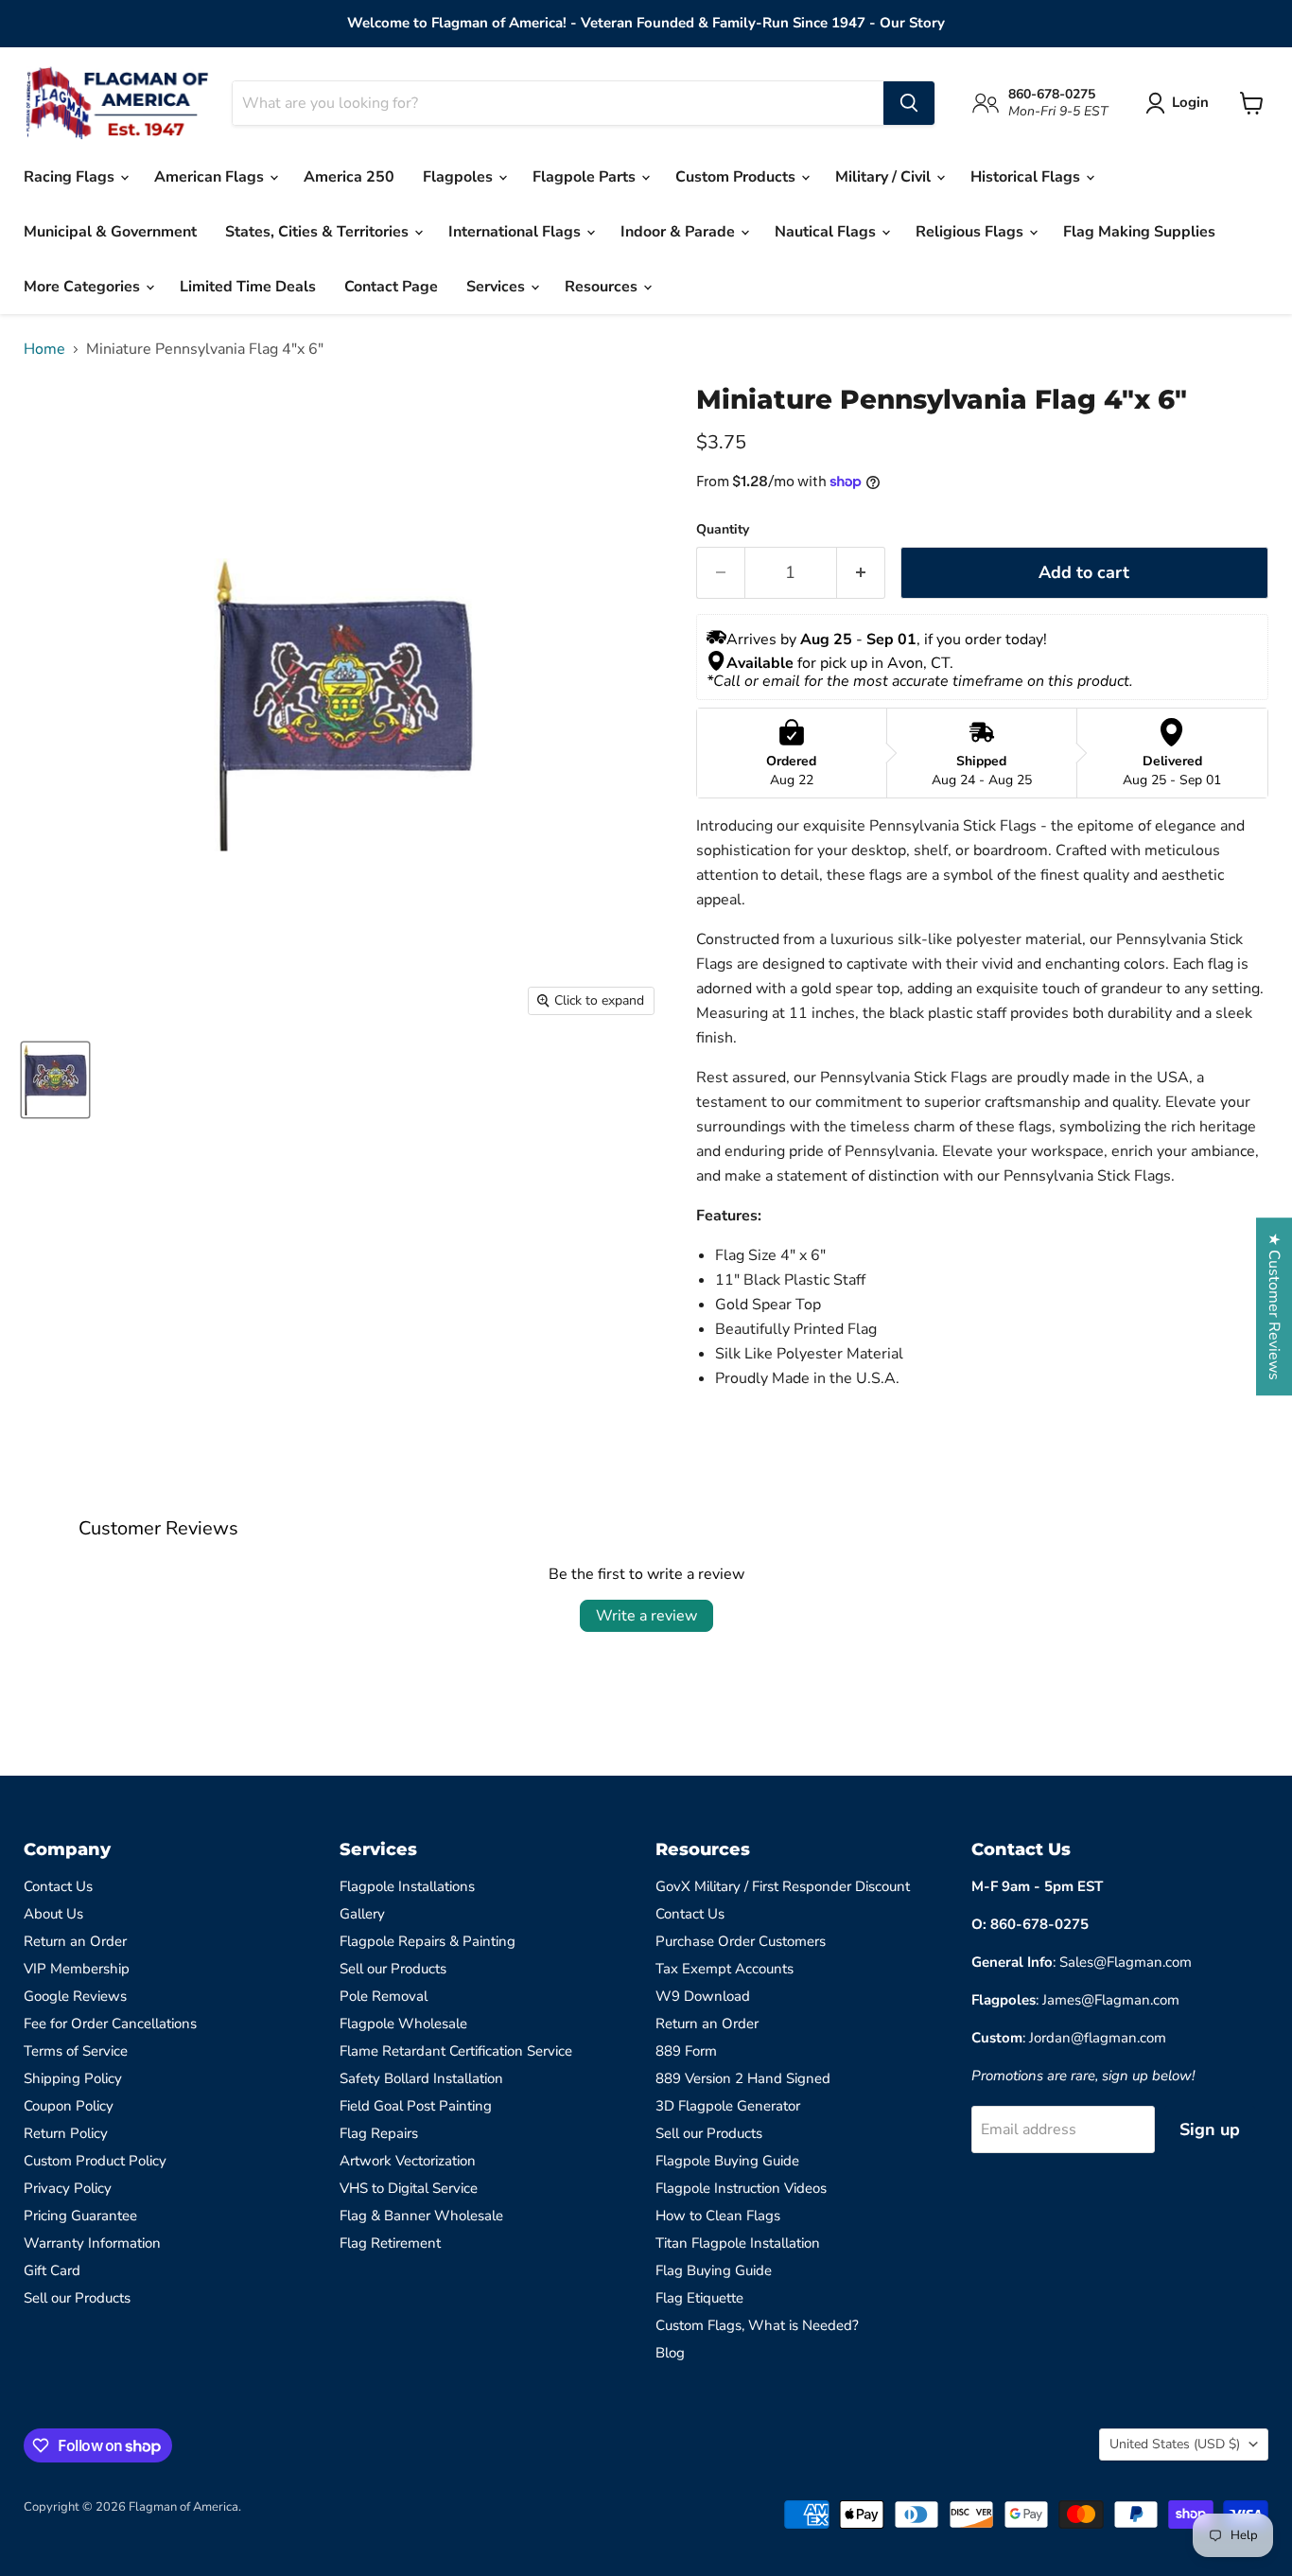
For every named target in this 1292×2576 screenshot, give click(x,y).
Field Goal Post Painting (416, 2106)
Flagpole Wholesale (403, 2024)
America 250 (349, 177)
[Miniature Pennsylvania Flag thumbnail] (55, 1080)
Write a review (646, 1616)
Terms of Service (76, 2051)
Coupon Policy (69, 2106)
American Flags (211, 177)
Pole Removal (384, 1996)
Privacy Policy (68, 2188)
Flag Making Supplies (1139, 232)
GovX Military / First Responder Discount (783, 1886)
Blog (670, 2353)
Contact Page (391, 287)
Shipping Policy (73, 2078)
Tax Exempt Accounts (725, 1969)
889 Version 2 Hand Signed (743, 2078)
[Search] (909, 103)
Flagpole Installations (407, 1886)
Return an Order (75, 1941)
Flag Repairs (379, 2133)
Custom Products (737, 177)
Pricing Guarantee (80, 2216)
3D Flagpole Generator (728, 2106)
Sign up (1210, 2129)
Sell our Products (77, 2298)
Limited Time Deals (248, 287)
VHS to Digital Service (409, 2188)
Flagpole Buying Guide (727, 2161)
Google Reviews (75, 1996)
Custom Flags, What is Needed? (757, 2325)
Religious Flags (971, 232)
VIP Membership (77, 1969)
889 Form (686, 2051)
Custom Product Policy (95, 2161)
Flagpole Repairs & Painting (428, 1941)
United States (1175, 2444)
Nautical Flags (827, 232)
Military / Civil (885, 177)
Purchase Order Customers (741, 1941)
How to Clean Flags (718, 2216)
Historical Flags (1027, 177)
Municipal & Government (110, 232)
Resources (603, 287)
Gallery (362, 1914)
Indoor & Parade (680, 232)
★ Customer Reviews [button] (1274, 1306)
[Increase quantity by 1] (861, 573)
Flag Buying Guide (714, 2270)
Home (44, 349)
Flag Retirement (390, 2243)
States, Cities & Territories (319, 232)
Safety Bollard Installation (421, 2078)
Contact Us (58, 1886)
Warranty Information (92, 2243)
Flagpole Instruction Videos (741, 2188)
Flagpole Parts (586, 177)
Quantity (723, 530)
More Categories (84, 287)
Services (498, 287)
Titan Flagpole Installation (738, 2243)
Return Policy (66, 2133)
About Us (53, 1914)
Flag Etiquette (699, 2298)
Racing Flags (71, 177)
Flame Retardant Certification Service (456, 2051)
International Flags (516, 232)
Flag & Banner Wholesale (421, 2216)
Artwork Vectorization (408, 2161)
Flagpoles (460, 177)
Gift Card (52, 2270)
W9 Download (703, 1996)
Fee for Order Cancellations (110, 2024)
